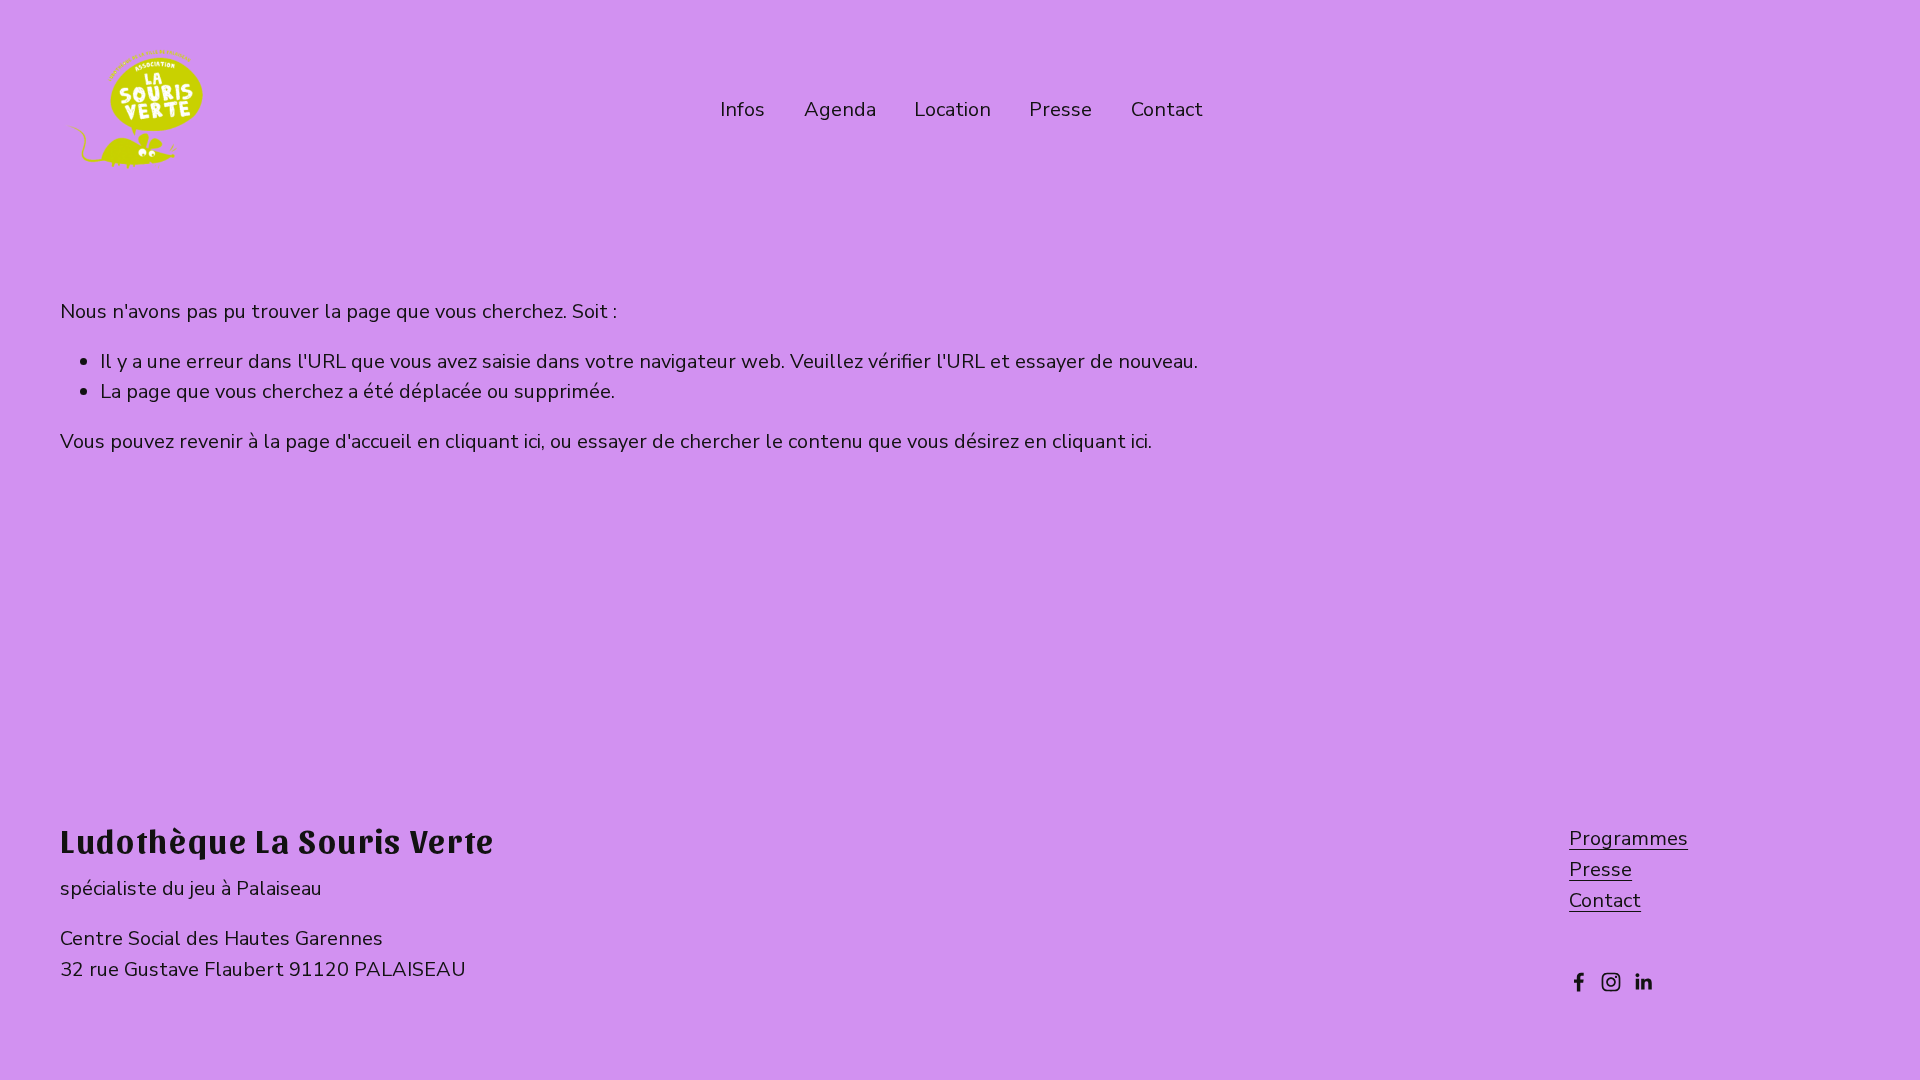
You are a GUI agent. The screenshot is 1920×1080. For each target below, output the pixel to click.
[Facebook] (1579, 982)
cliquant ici (493, 441)
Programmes (1628, 838)
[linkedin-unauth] (1643, 982)
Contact (1605, 900)
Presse (1060, 109)
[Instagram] (1611, 982)
